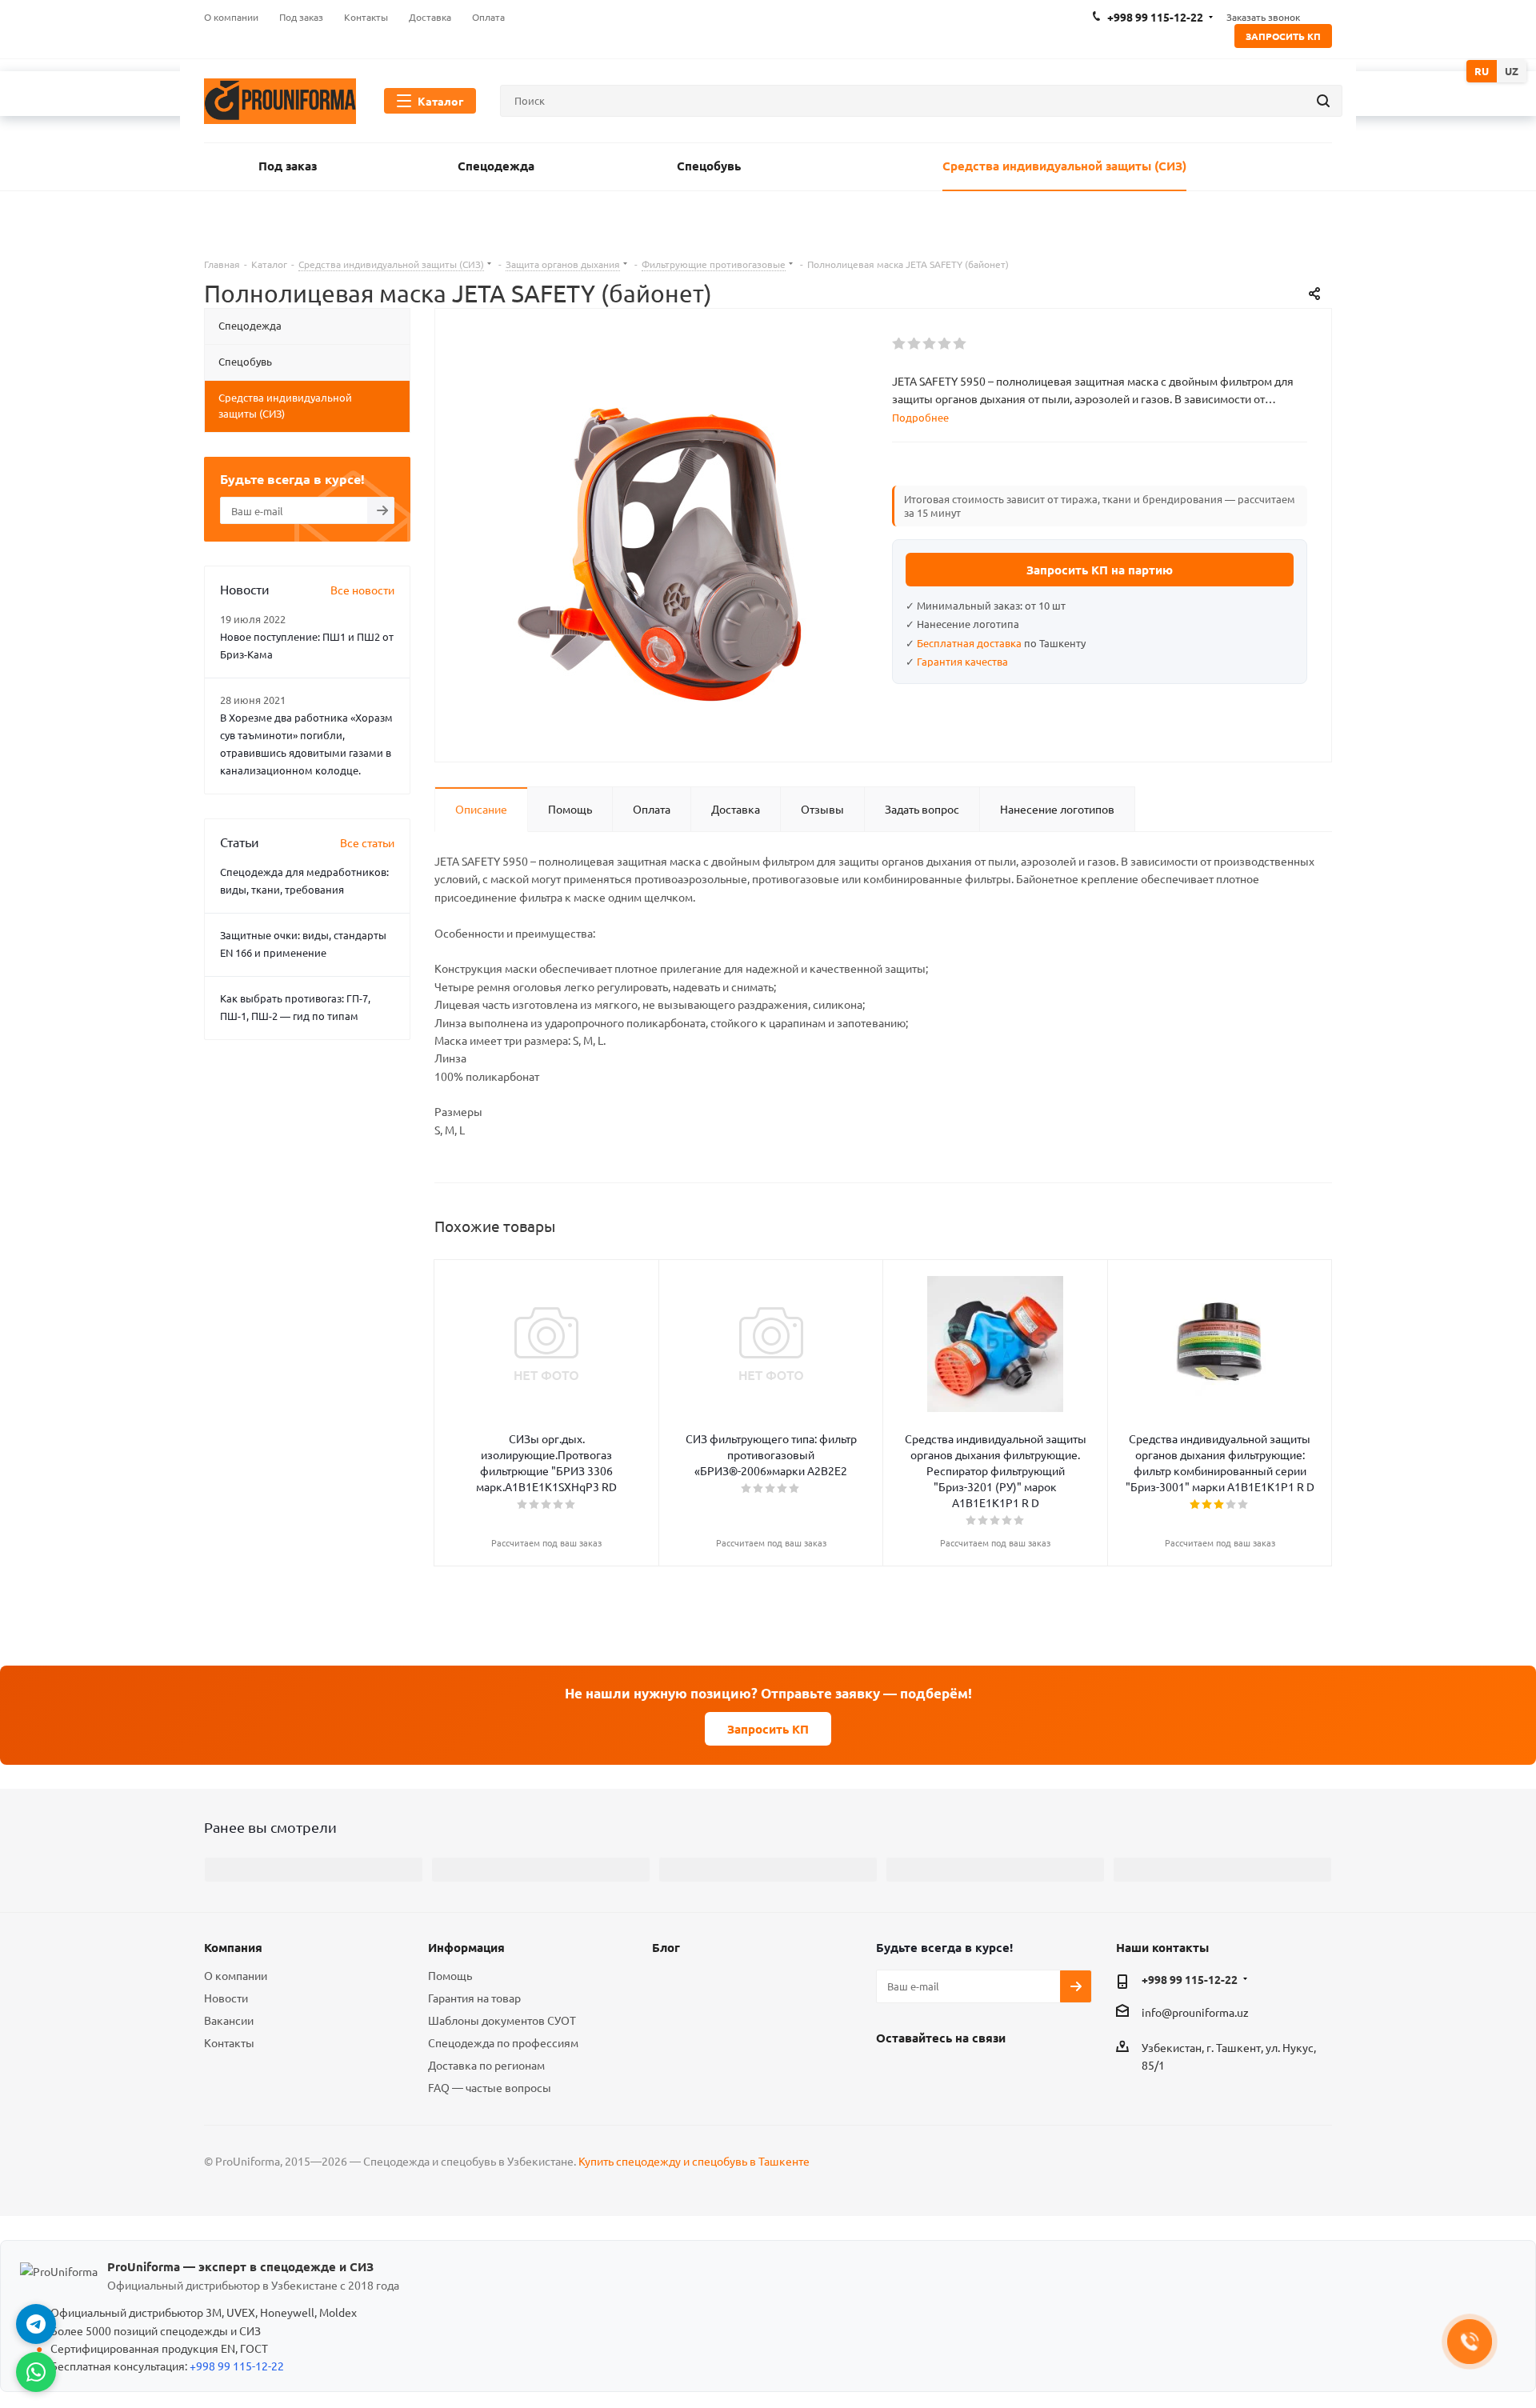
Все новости (362, 590)
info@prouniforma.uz (1195, 2012)
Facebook (892, 2074)
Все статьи (367, 842)
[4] (945, 344)
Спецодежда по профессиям (503, 2042)
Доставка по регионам (486, 2065)
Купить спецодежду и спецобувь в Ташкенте (694, 2161)
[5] (960, 344)
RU (1482, 71)
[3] (930, 344)
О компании (236, 1975)
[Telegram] (36, 2324)
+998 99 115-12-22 (1190, 1979)
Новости (226, 1998)
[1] (900, 344)
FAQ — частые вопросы (490, 2087)
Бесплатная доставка (969, 643)
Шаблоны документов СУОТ (502, 2020)
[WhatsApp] (36, 2372)
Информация (466, 1947)
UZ (1512, 71)
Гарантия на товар (474, 1998)
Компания (233, 1947)
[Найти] (1323, 101)
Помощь (450, 1975)
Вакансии (229, 2020)
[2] (915, 344)
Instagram (932, 2074)
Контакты (229, 2042)
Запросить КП (1283, 36)
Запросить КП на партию (1100, 570)
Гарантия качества (962, 661)
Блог (666, 1947)
